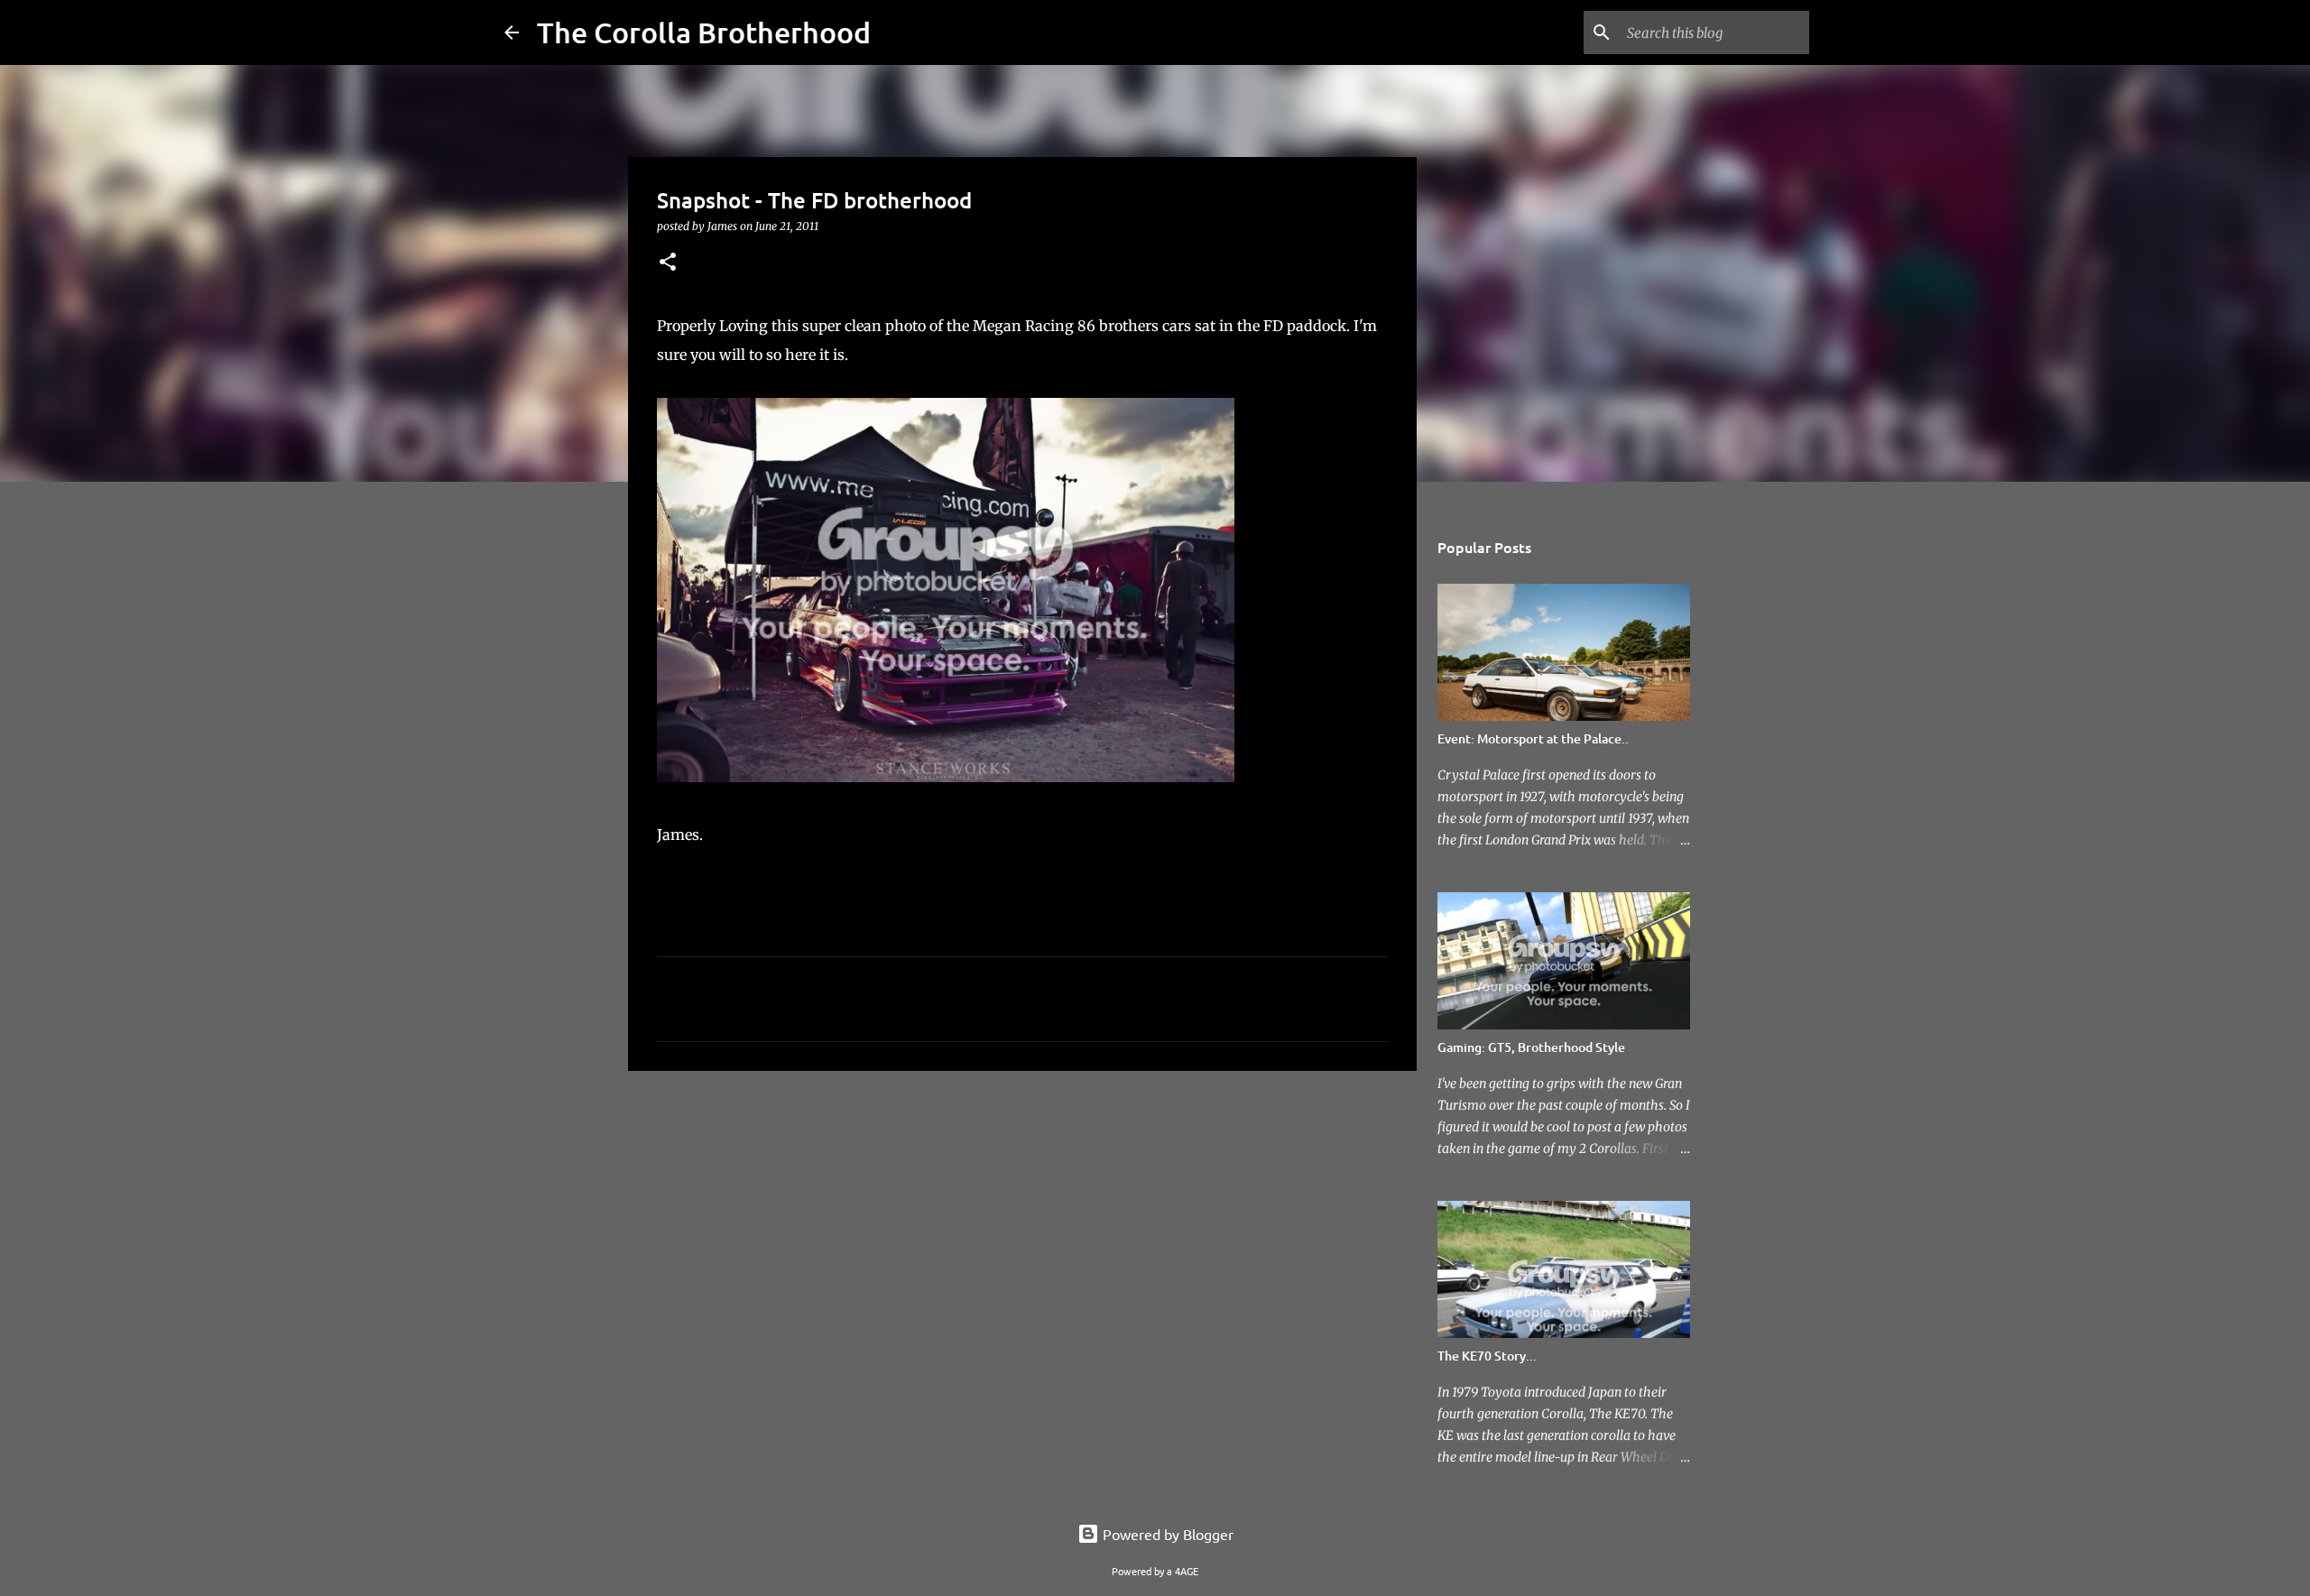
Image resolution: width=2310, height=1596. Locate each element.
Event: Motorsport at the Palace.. (1533, 738)
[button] (668, 263)
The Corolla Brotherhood (704, 32)
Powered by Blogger (1166, 1534)
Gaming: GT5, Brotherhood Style (1531, 1047)
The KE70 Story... (1487, 1356)
